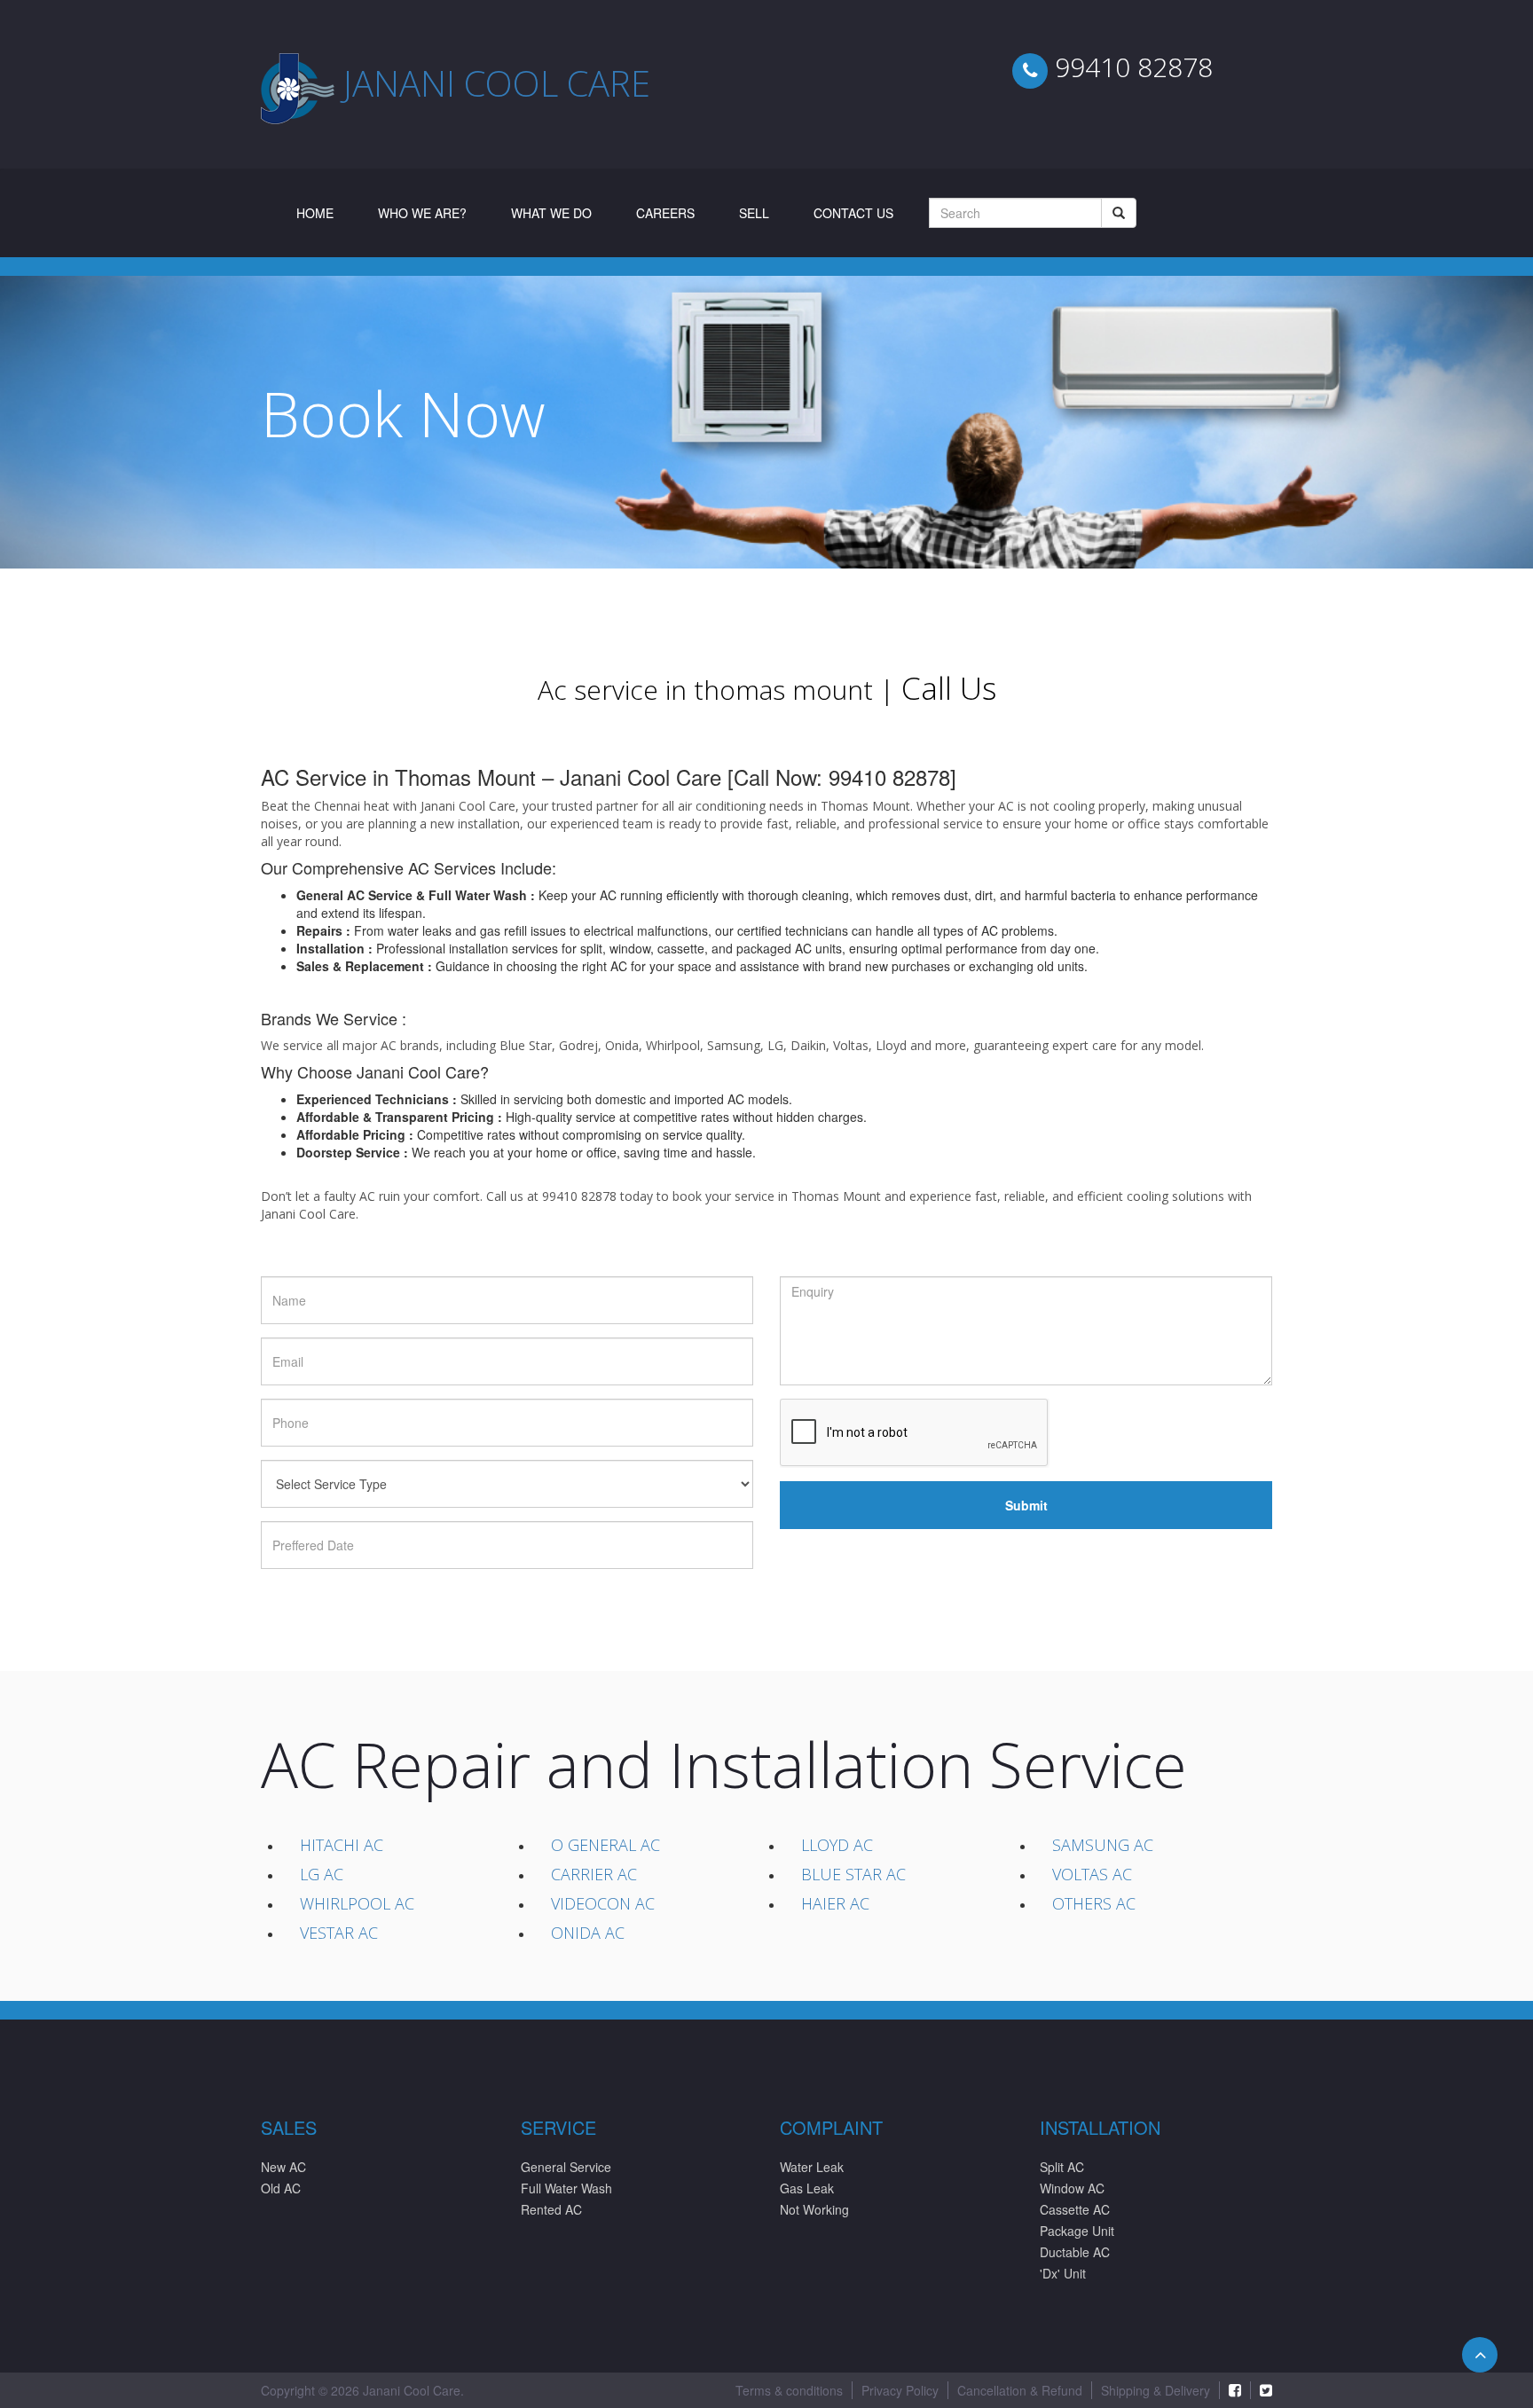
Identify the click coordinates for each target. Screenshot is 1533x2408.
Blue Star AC (853, 1874)
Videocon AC (603, 1903)
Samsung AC (1103, 1845)
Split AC (1062, 2167)
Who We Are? (422, 213)
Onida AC (588, 1933)
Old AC (281, 2188)
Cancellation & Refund (1020, 2390)
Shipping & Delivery (1156, 2390)
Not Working (814, 2209)
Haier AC (835, 1903)
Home (326, 212)
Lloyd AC (837, 1845)
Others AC (1094, 1903)
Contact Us (853, 213)
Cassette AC (1075, 2209)
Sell (754, 213)
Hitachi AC (342, 1845)
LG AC (322, 1874)
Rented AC (551, 2209)
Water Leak (812, 2167)
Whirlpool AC (357, 1903)
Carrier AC (594, 1874)
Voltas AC (1092, 1874)
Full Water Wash (566, 2188)
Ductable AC (1075, 2252)
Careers (665, 213)
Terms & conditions (789, 2390)
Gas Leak (807, 2188)
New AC (283, 2167)
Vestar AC (339, 1933)
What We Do (551, 213)
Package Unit (1077, 2231)
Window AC (1072, 2188)
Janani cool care (497, 83)
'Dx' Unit (1063, 2273)
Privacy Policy (900, 2390)
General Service (566, 2167)
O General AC (605, 1845)
